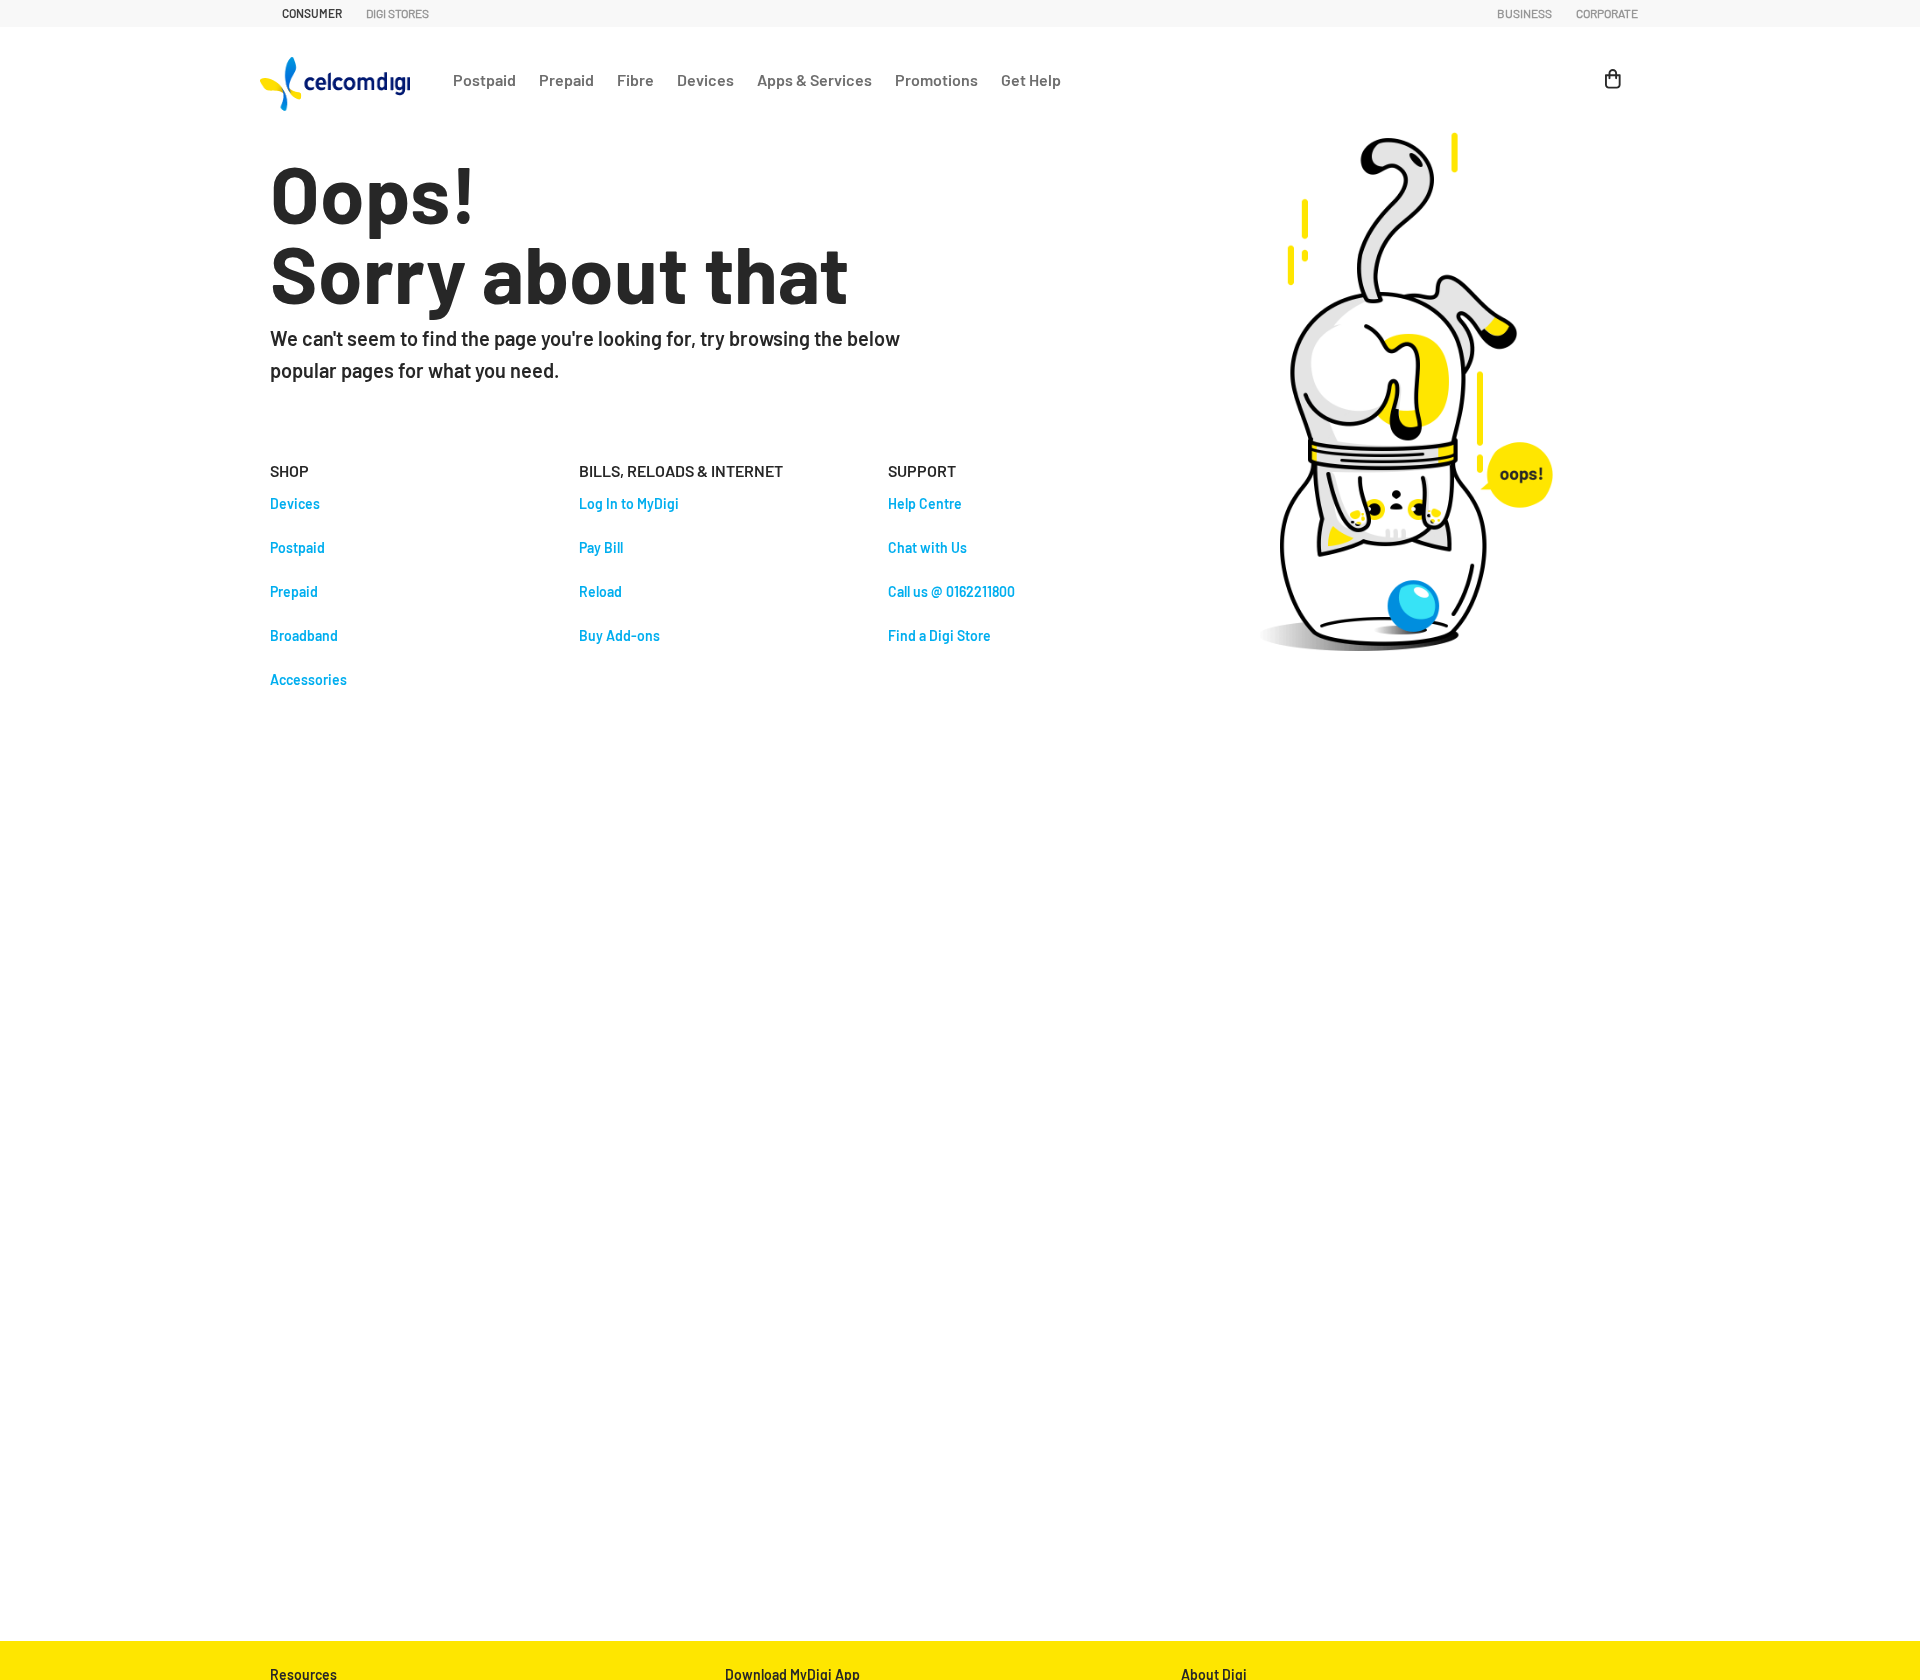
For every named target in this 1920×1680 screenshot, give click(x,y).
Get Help (1031, 79)
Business (1524, 13)
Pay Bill (601, 547)
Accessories (308, 679)
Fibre (635, 79)
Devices (705, 79)
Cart (1604, 68)
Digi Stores (397, 13)
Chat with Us (927, 547)
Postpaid (484, 79)
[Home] (340, 79)
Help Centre (925, 503)
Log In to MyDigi (629, 503)
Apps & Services (814, 79)
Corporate (1607, 13)
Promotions (936, 79)
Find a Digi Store (939, 635)
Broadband (304, 635)
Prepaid (566, 79)
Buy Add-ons (619, 635)
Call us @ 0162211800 (951, 591)
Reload (600, 591)
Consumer (312, 13)
